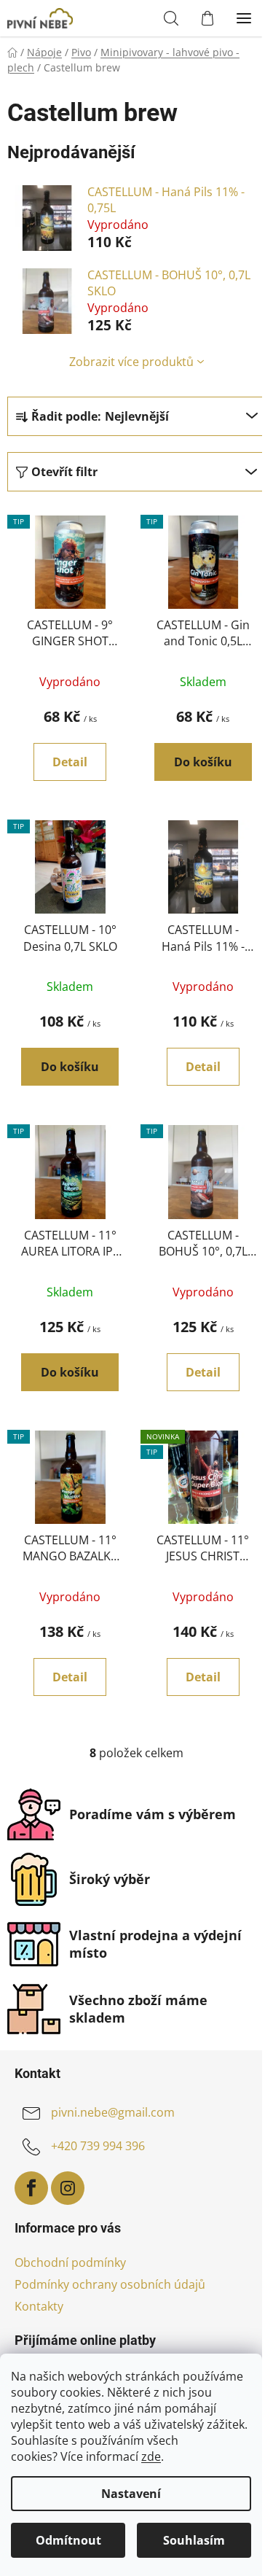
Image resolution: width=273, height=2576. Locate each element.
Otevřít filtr (64, 472)
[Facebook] (31, 2188)
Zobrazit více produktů (131, 362)
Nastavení (131, 2494)
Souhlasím (194, 2540)
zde (151, 2456)
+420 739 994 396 (98, 2146)
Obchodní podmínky (70, 2262)
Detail (70, 762)
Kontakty (39, 2306)
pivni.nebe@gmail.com (113, 2112)
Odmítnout (68, 2540)
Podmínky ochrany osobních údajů (110, 2284)
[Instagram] (68, 2188)
